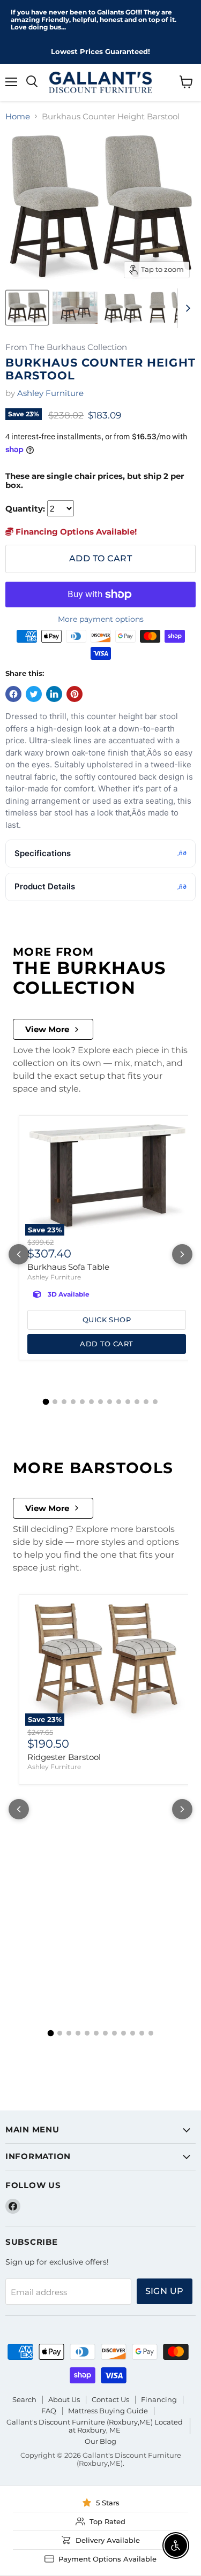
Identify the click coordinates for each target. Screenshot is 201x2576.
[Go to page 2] (55, 1402)
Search (24, 2399)
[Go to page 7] (100, 1402)
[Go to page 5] (82, 1402)
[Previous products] (19, 1254)
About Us (64, 2399)
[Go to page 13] (155, 1402)
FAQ (49, 2411)
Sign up (165, 2291)
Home (18, 116)
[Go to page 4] (73, 1402)
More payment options (101, 619)
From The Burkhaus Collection (66, 348)
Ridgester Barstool (64, 1757)
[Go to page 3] (64, 1402)
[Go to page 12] (146, 1402)
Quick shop (107, 1320)
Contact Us (110, 2399)
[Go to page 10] (128, 1402)
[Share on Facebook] (13, 694)
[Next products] (182, 1254)
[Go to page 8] (110, 1402)
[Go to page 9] (119, 1402)
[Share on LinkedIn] (54, 694)
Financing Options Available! (75, 532)
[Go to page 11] (137, 1402)
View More (47, 1029)
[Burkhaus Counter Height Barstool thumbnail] (27, 308)
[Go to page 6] (91, 1402)
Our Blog (100, 2441)
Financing (159, 2399)
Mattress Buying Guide (108, 2411)
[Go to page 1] (46, 1402)
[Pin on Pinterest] (75, 694)
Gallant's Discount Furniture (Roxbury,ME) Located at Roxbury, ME (95, 2426)
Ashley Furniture (50, 393)
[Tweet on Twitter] (34, 694)
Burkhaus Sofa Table (68, 1267)
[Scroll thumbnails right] (186, 308)
